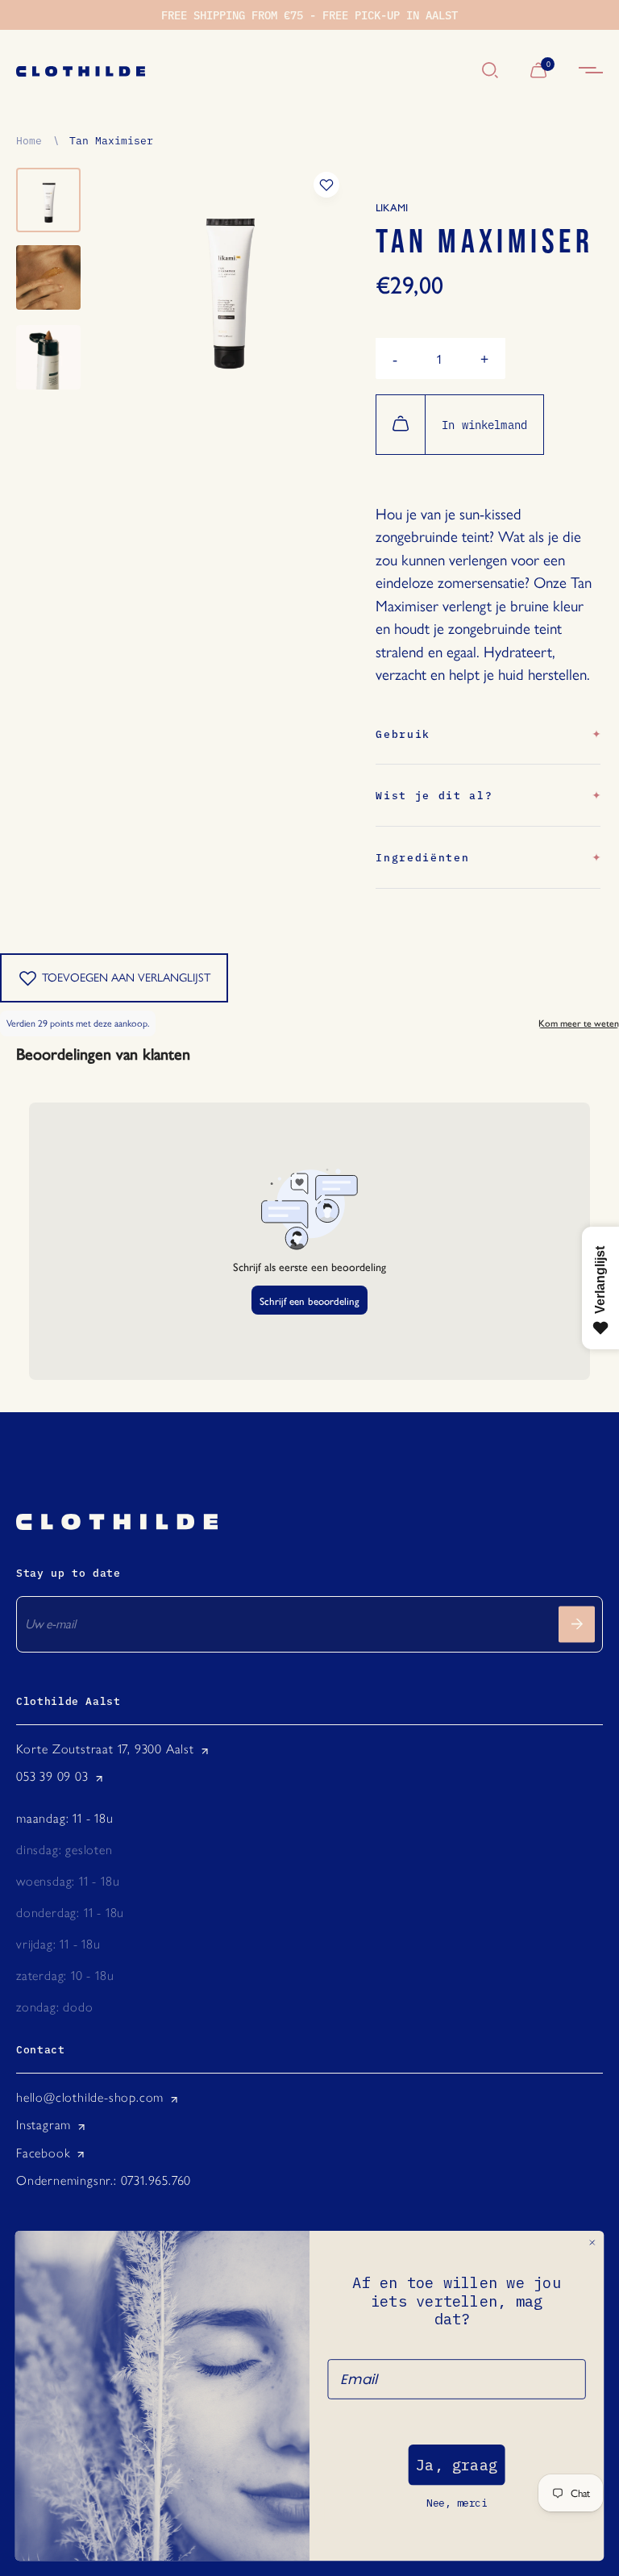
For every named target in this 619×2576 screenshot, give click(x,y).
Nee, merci (457, 2503)
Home (29, 140)
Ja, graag (457, 2465)
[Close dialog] (592, 2243)
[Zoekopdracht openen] (490, 71)
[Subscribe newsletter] (577, 1624)
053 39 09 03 (52, 1776)
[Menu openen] (591, 71)
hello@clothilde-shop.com (90, 2097)
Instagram (44, 2125)
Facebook (43, 2153)
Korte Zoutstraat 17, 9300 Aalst (105, 1749)
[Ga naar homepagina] (241, 71)
